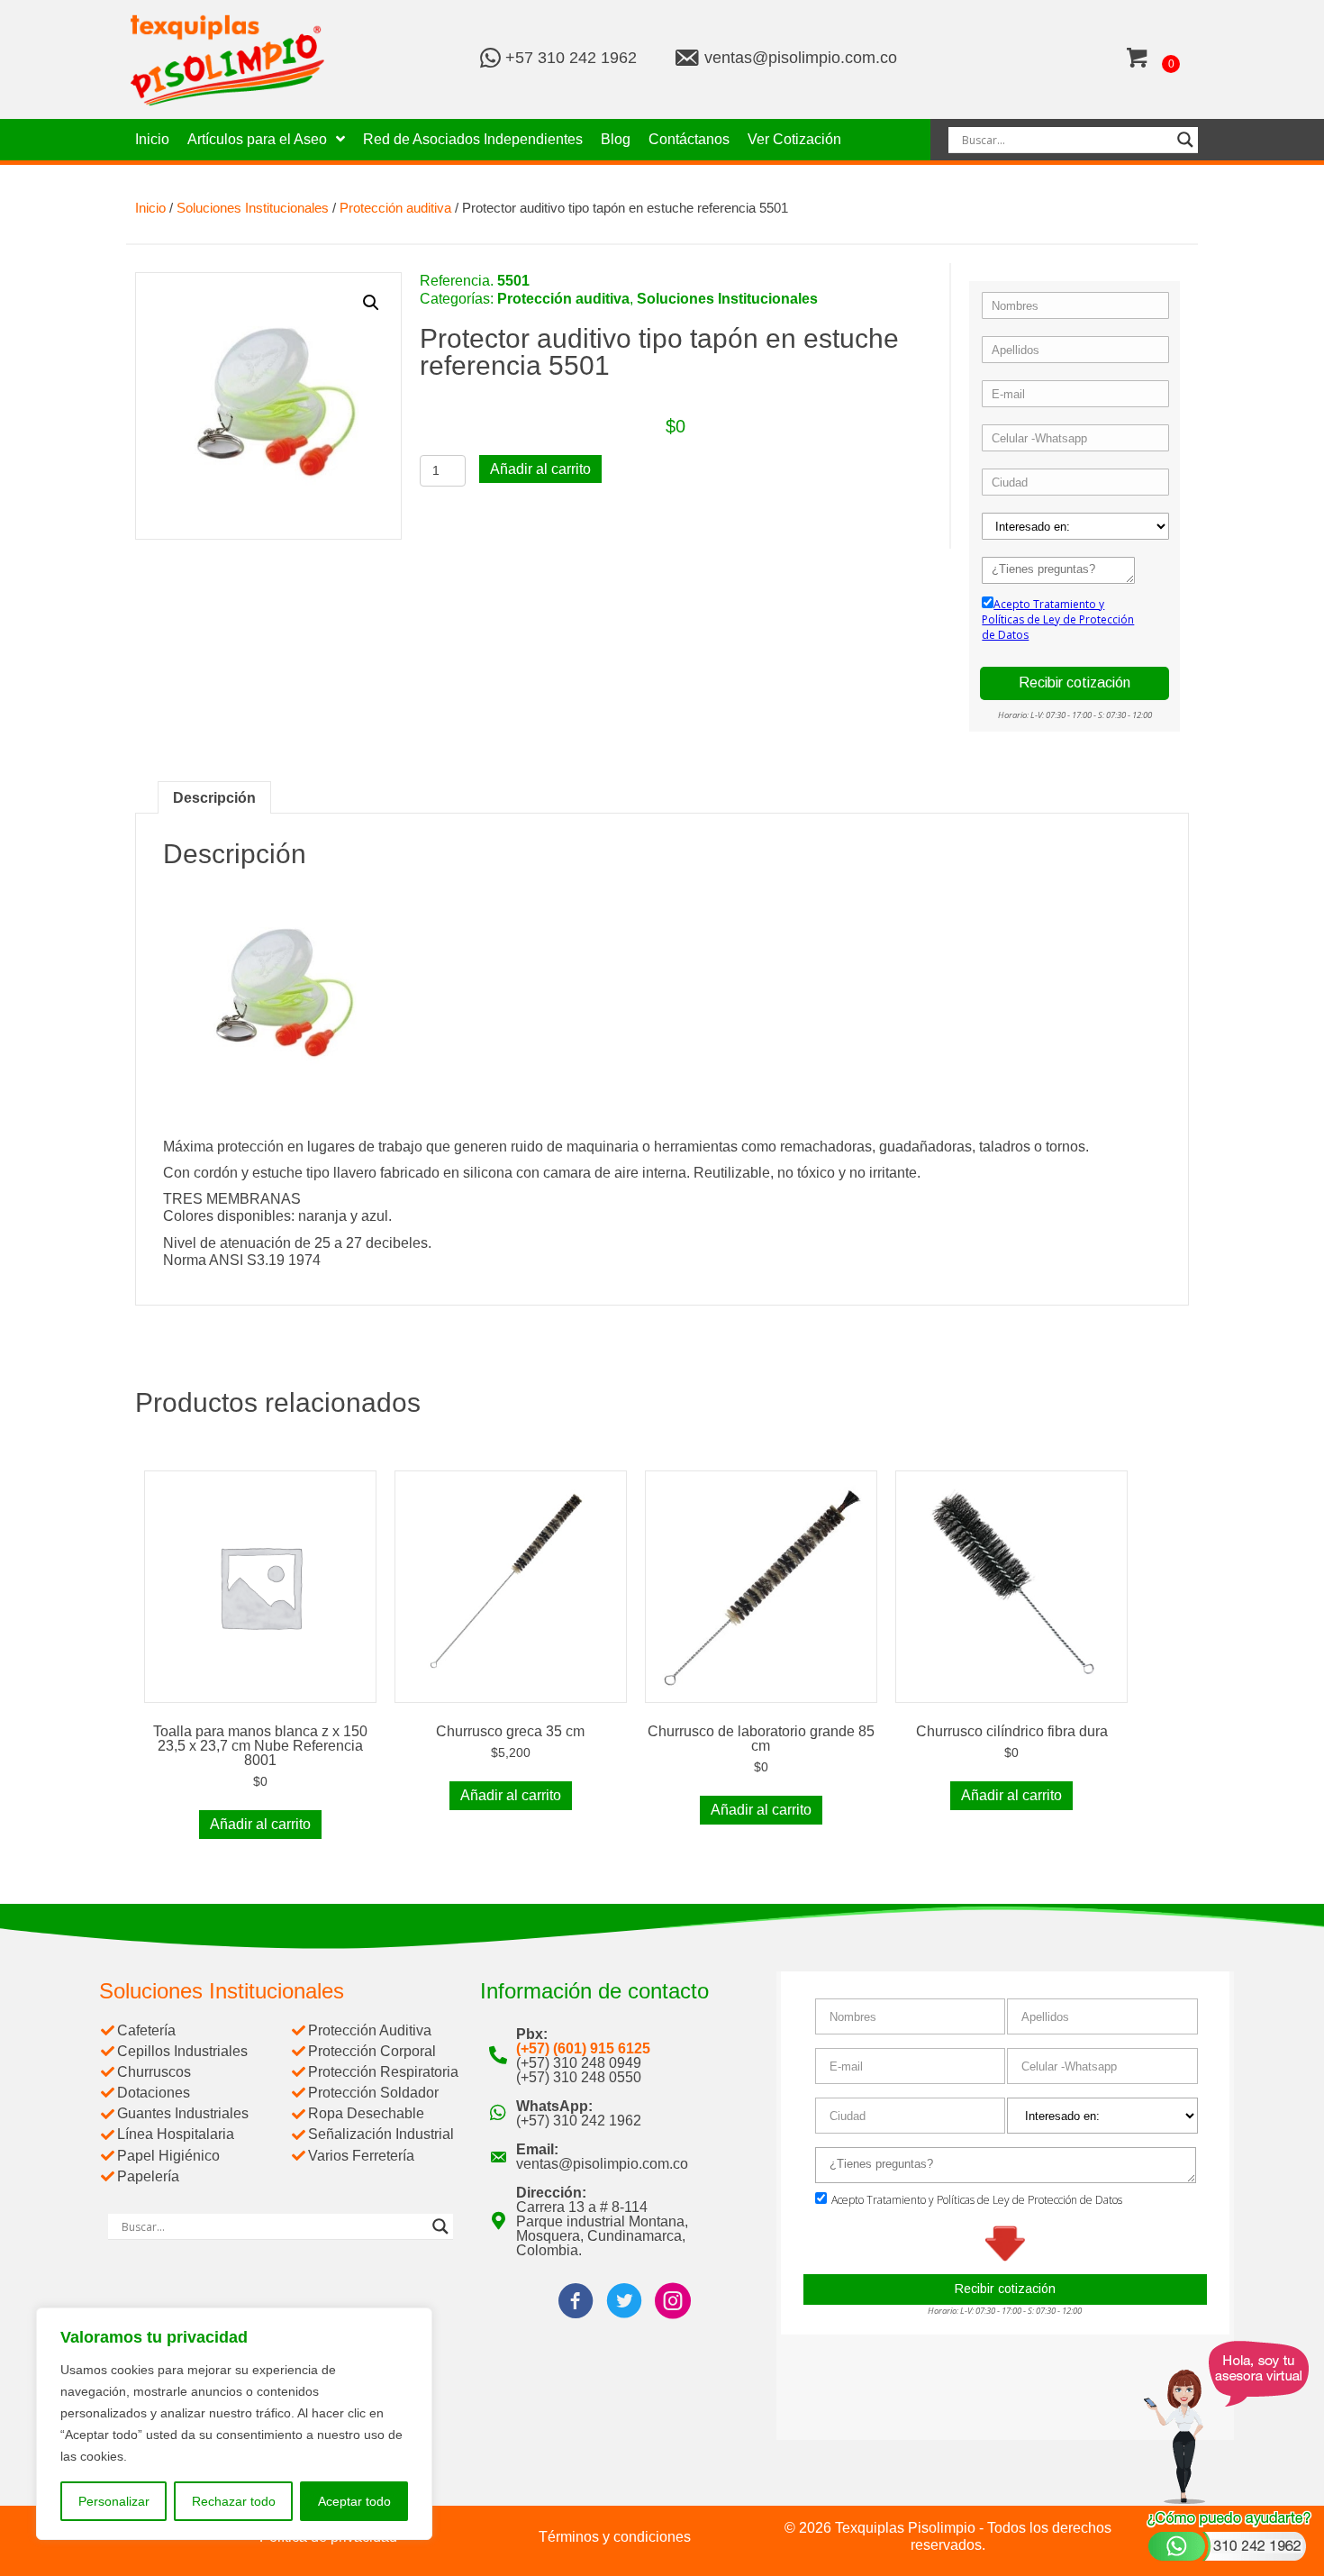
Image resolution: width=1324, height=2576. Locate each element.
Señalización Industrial (381, 2134)
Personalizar (114, 2501)
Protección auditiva (395, 208)
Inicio (150, 208)
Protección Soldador (373, 2093)
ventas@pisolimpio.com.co (801, 58)
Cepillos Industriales (182, 2051)
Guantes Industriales (183, 2113)
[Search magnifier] (1185, 140)
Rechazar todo (234, 2501)
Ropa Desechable (366, 2113)
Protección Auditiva (370, 2030)
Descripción (214, 798)
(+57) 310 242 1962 (579, 2121)
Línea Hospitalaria (176, 2134)
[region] (234, 2424)
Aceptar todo (354, 2501)
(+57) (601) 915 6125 (583, 2048)
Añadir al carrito (540, 469)
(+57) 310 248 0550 (579, 2077)
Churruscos (154, 2072)
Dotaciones (154, 2093)
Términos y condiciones (615, 2537)
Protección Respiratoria (383, 2072)
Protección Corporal (372, 2051)
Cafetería (146, 2030)
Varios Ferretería (361, 2156)
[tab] (214, 797)
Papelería (148, 2176)
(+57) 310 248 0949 (579, 2063)
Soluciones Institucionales (253, 208)
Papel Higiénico (168, 2156)
